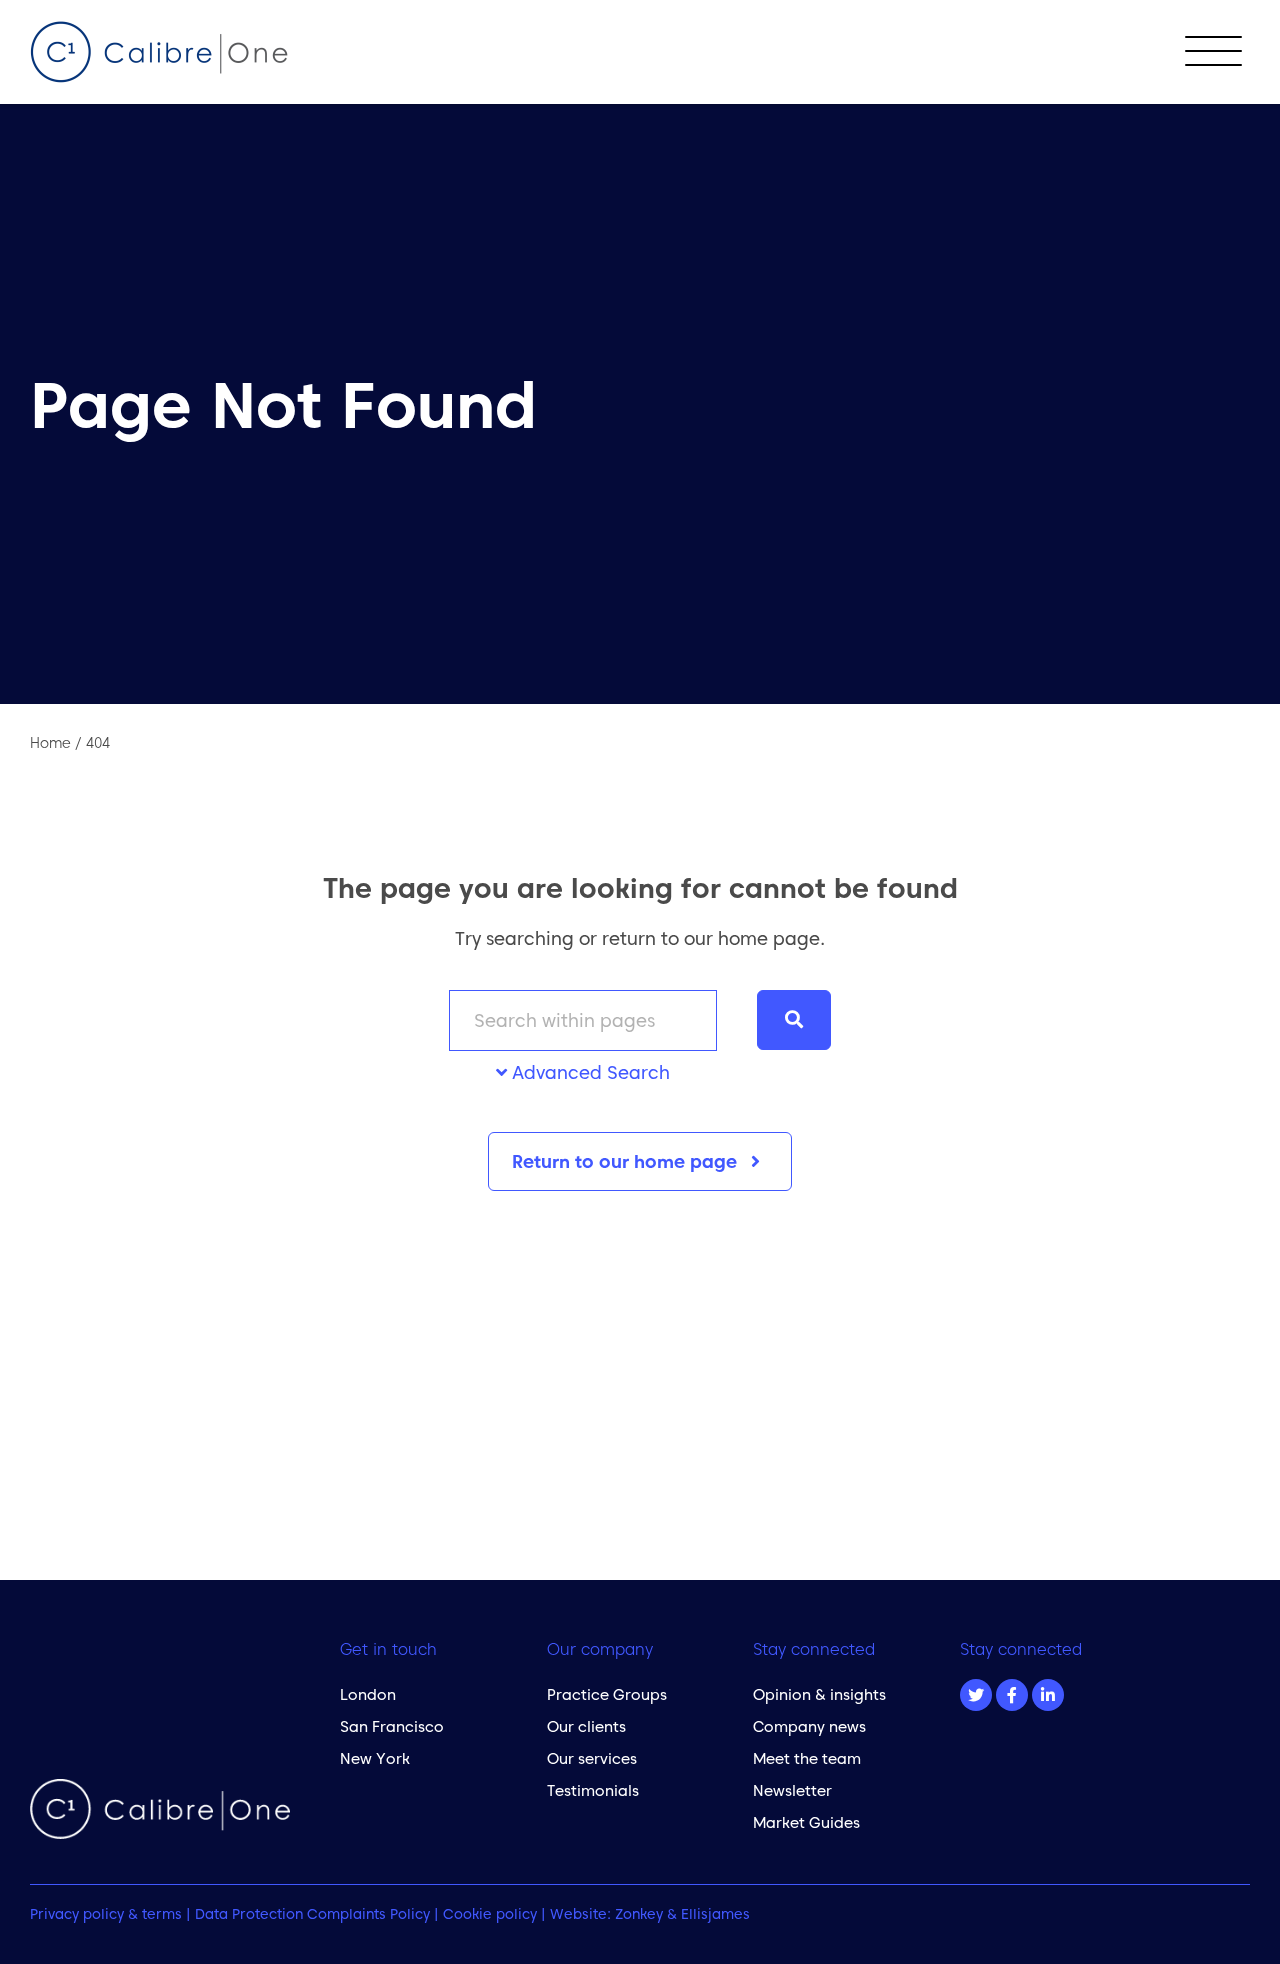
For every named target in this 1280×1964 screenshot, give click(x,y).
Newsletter (792, 1790)
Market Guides (806, 1822)
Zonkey (639, 1914)
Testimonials (593, 1790)
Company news (809, 1726)
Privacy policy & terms (106, 1914)
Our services (592, 1758)
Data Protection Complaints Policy (312, 1914)
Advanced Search (588, 1072)
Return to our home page (627, 1161)
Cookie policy (490, 1914)
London (368, 1694)
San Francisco (392, 1726)
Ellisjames (715, 1914)
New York (375, 1758)
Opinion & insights (819, 1694)
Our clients (586, 1726)
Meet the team (807, 1758)
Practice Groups (607, 1694)
